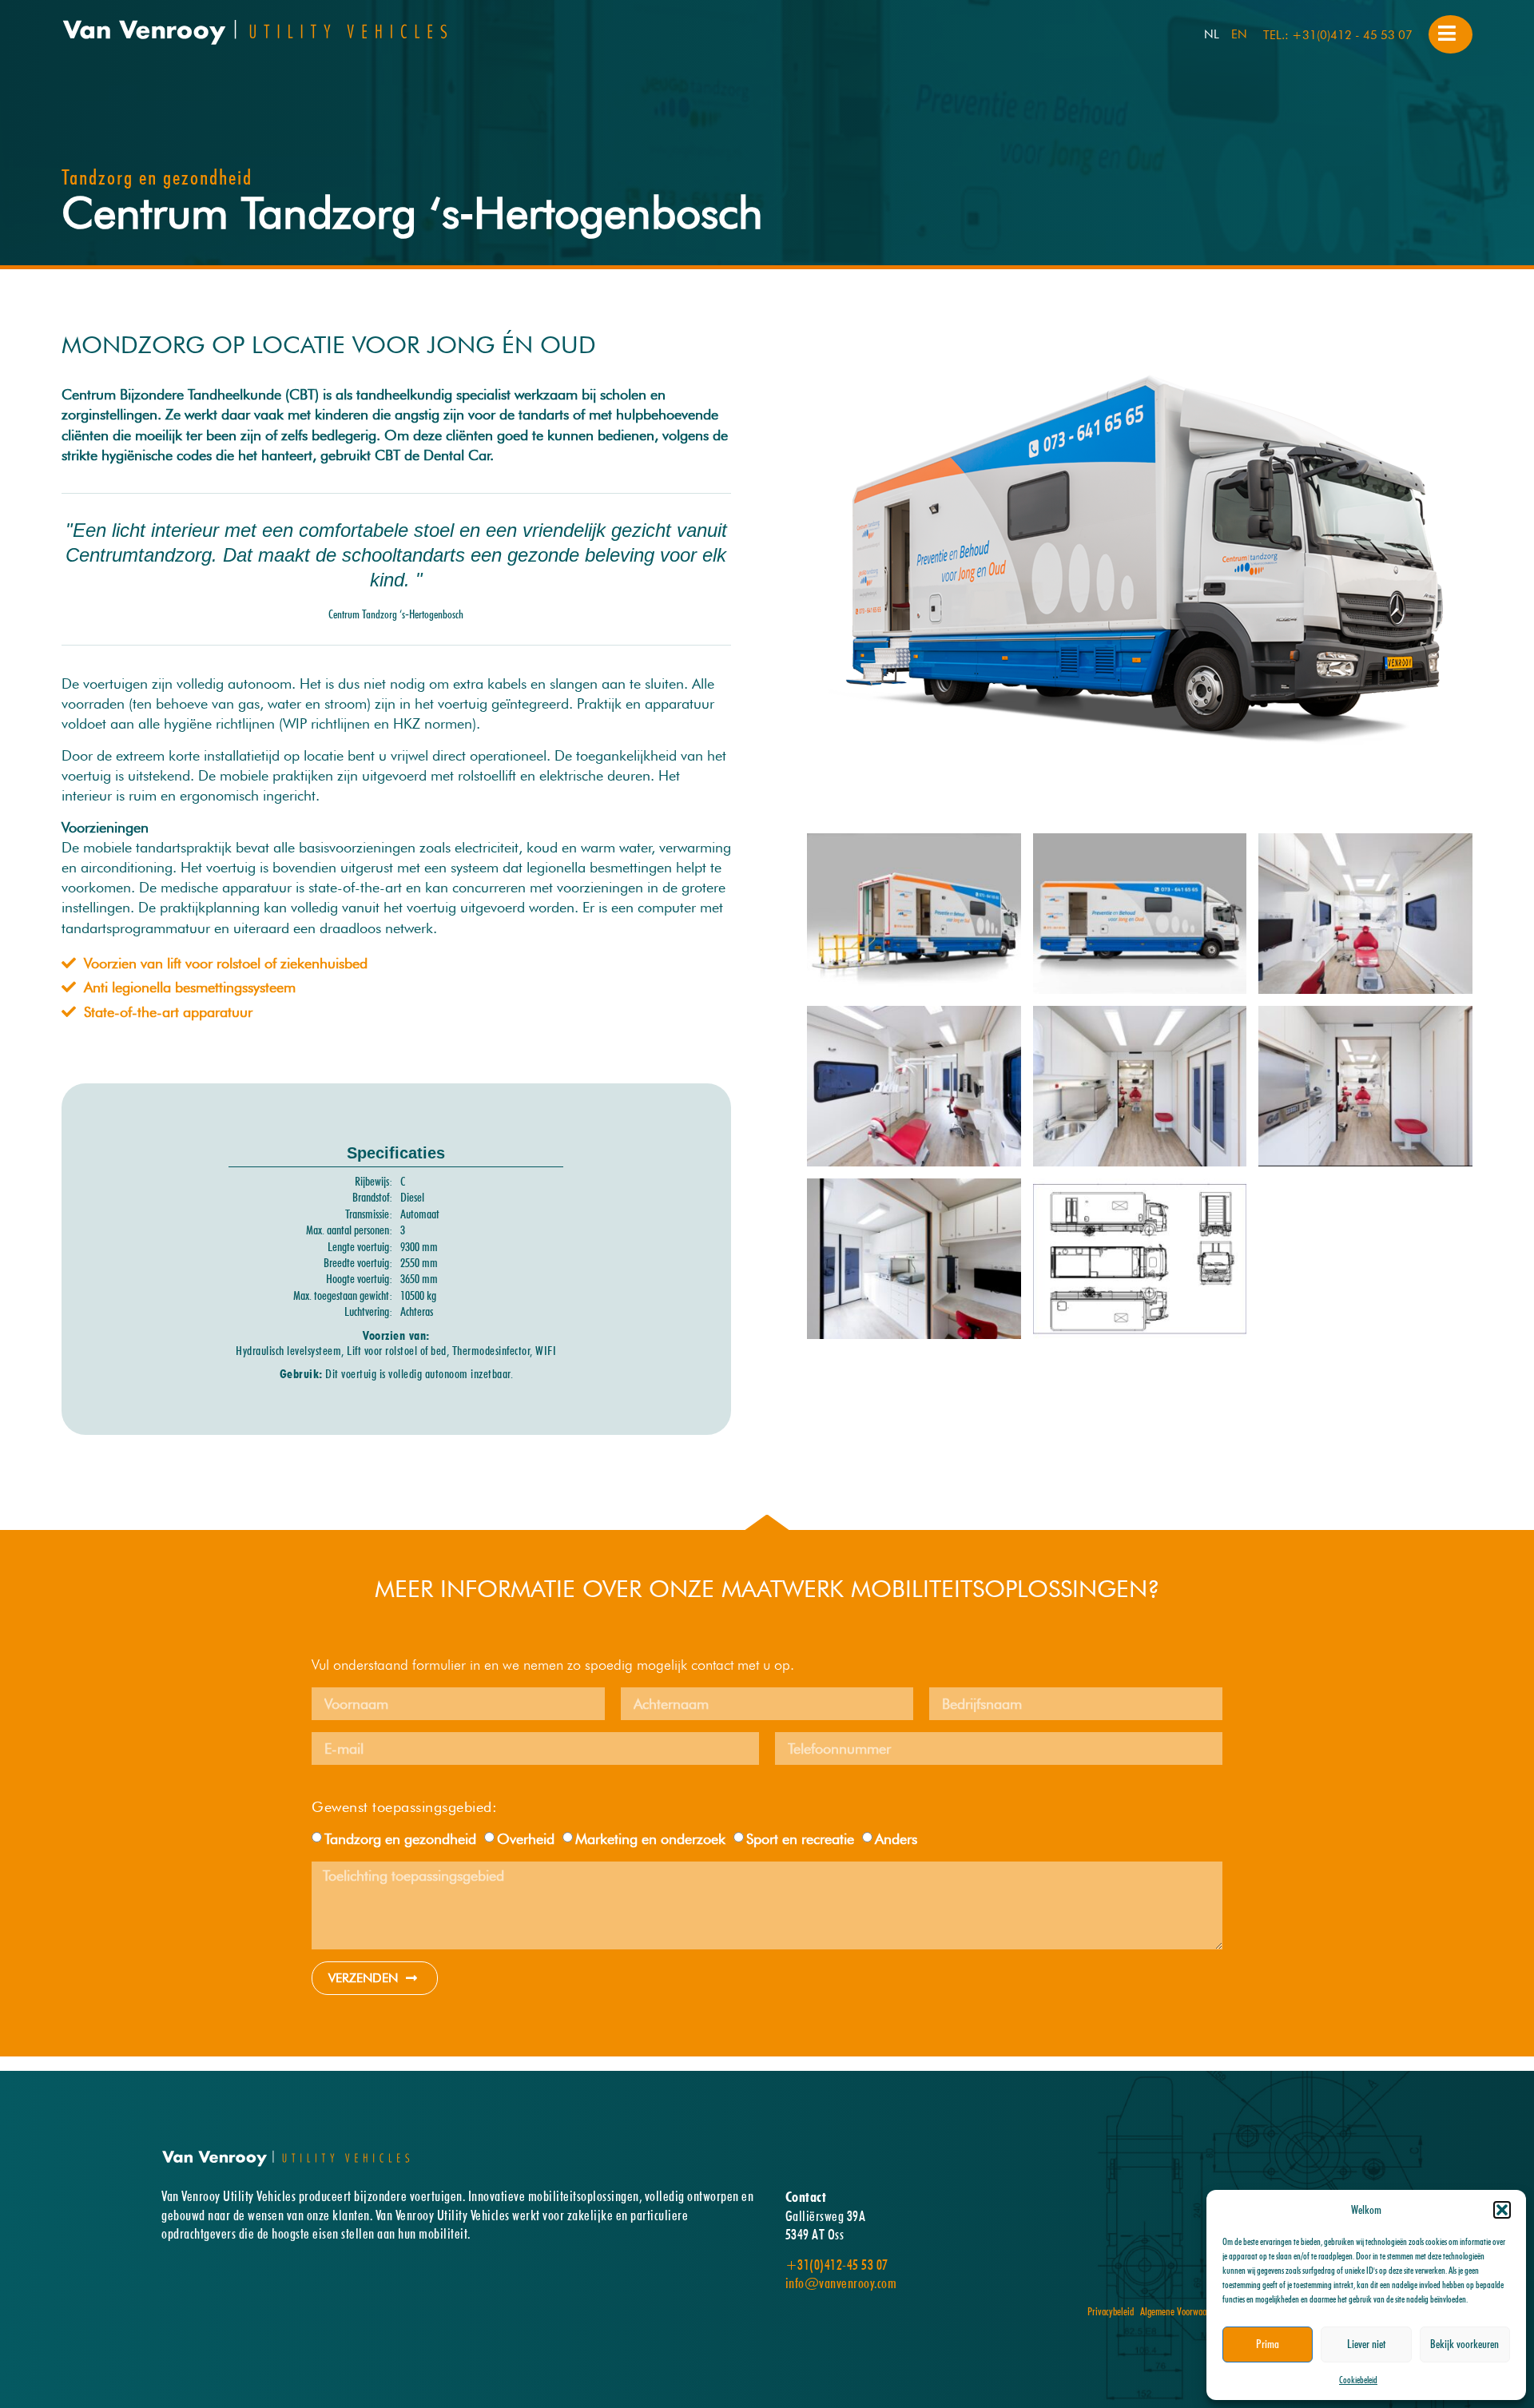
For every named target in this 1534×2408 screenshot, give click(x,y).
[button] (1502, 2210)
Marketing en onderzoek (650, 1839)
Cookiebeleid (1358, 2380)
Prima (1268, 2344)
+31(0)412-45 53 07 (837, 2265)
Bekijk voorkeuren (1464, 2344)
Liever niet (1366, 2344)
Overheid (526, 1839)
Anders (896, 1839)
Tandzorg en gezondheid (400, 1839)
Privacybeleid (1111, 2311)
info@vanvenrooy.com (841, 2283)
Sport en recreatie (800, 1839)
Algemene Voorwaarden (1181, 2311)
